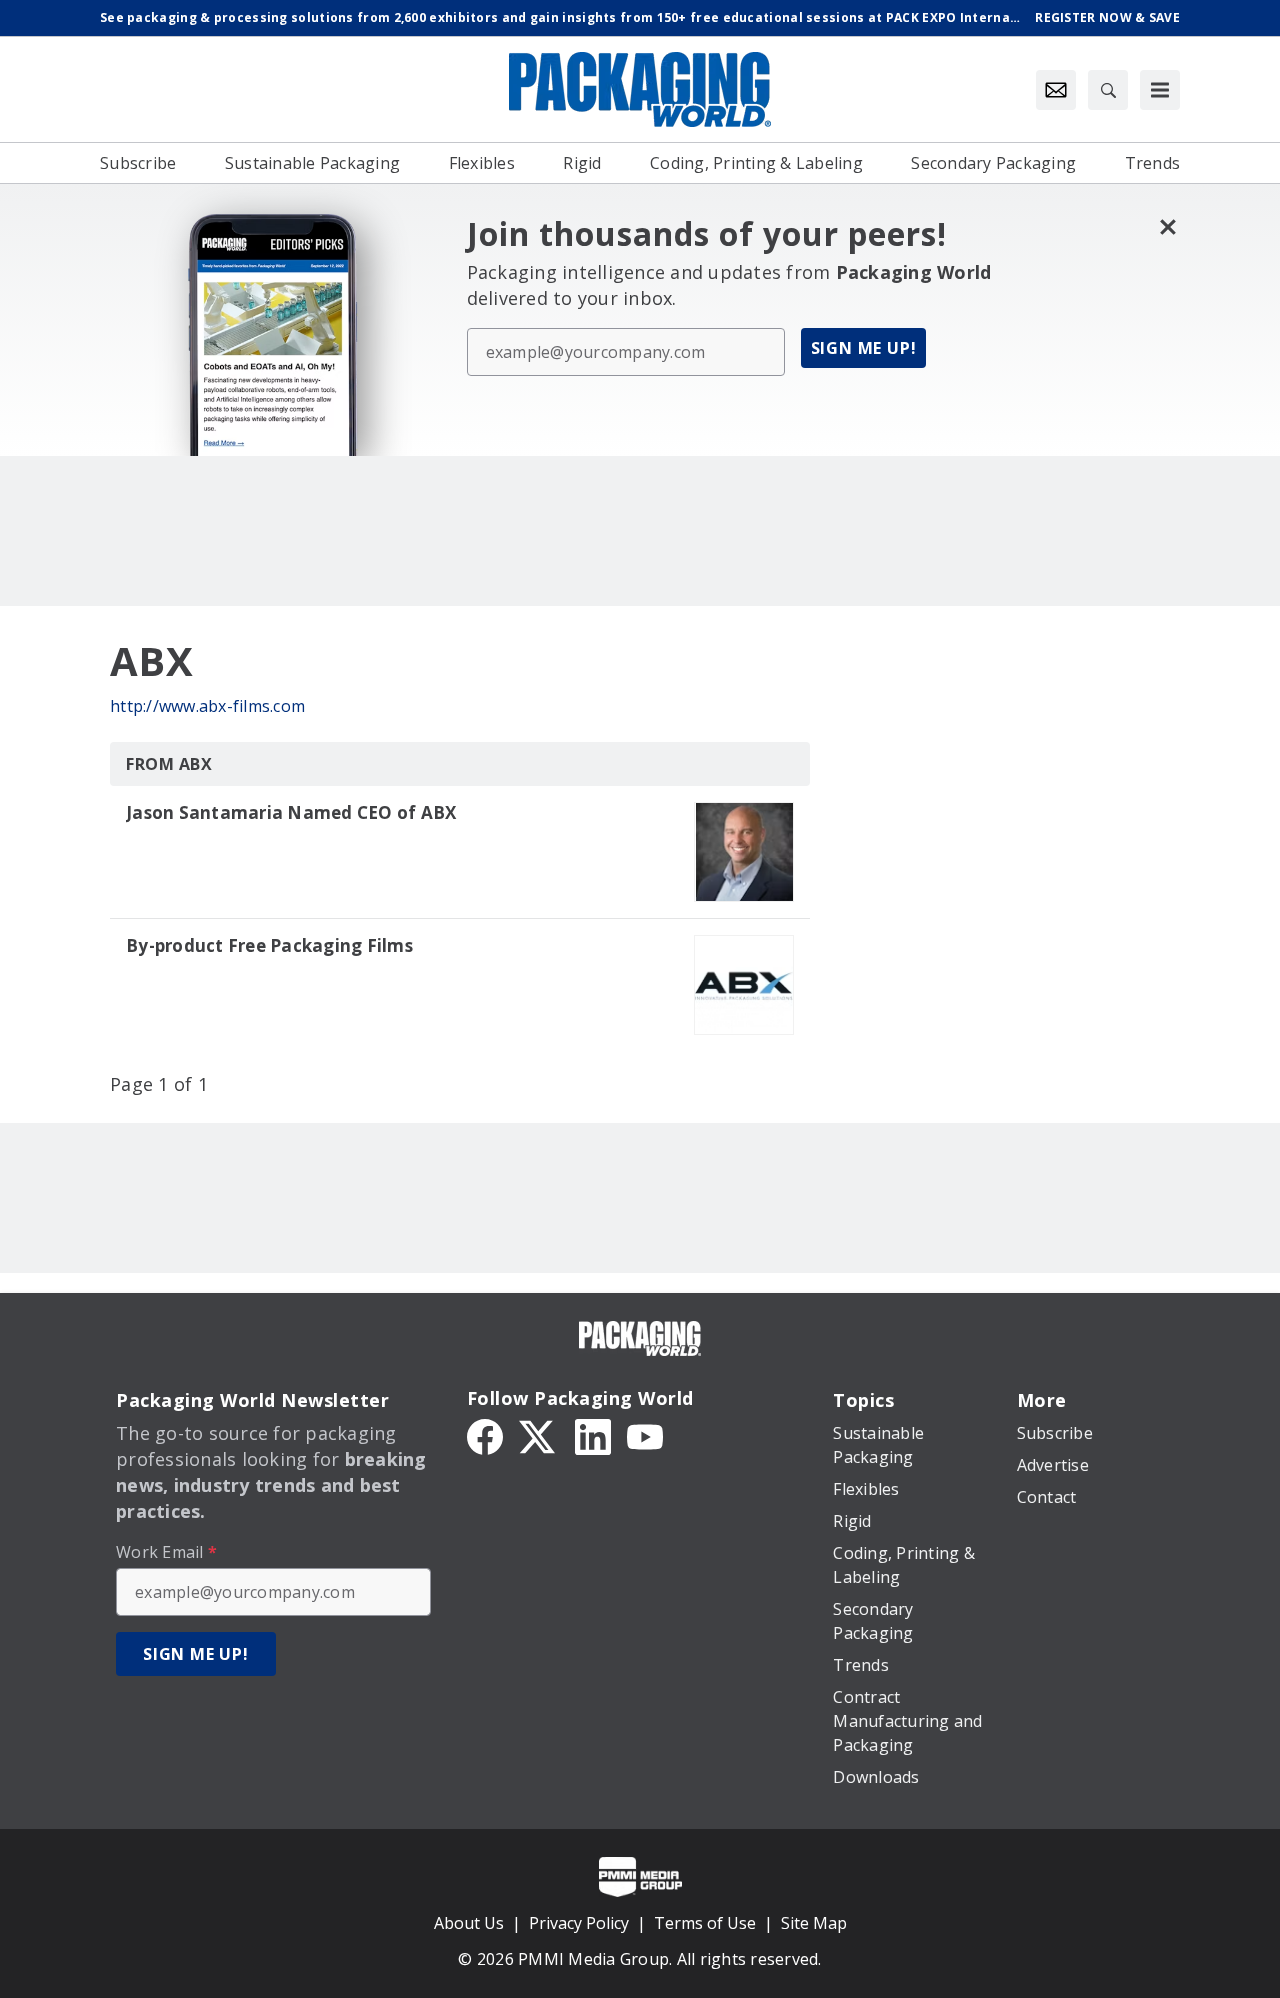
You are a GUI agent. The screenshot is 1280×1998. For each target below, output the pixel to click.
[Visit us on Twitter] (539, 1435)
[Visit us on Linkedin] (593, 1435)
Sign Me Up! (864, 348)
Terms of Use (705, 1923)
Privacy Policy (579, 1923)
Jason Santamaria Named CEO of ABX (291, 813)
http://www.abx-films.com (207, 706)
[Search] (1108, 90)
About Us (469, 1923)
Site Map (814, 1923)
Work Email (166, 1552)
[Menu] (1160, 90)
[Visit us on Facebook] (485, 1435)
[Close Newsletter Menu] (1167, 226)
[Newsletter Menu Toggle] (1056, 90)
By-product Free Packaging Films (269, 946)
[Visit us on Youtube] (645, 1435)
